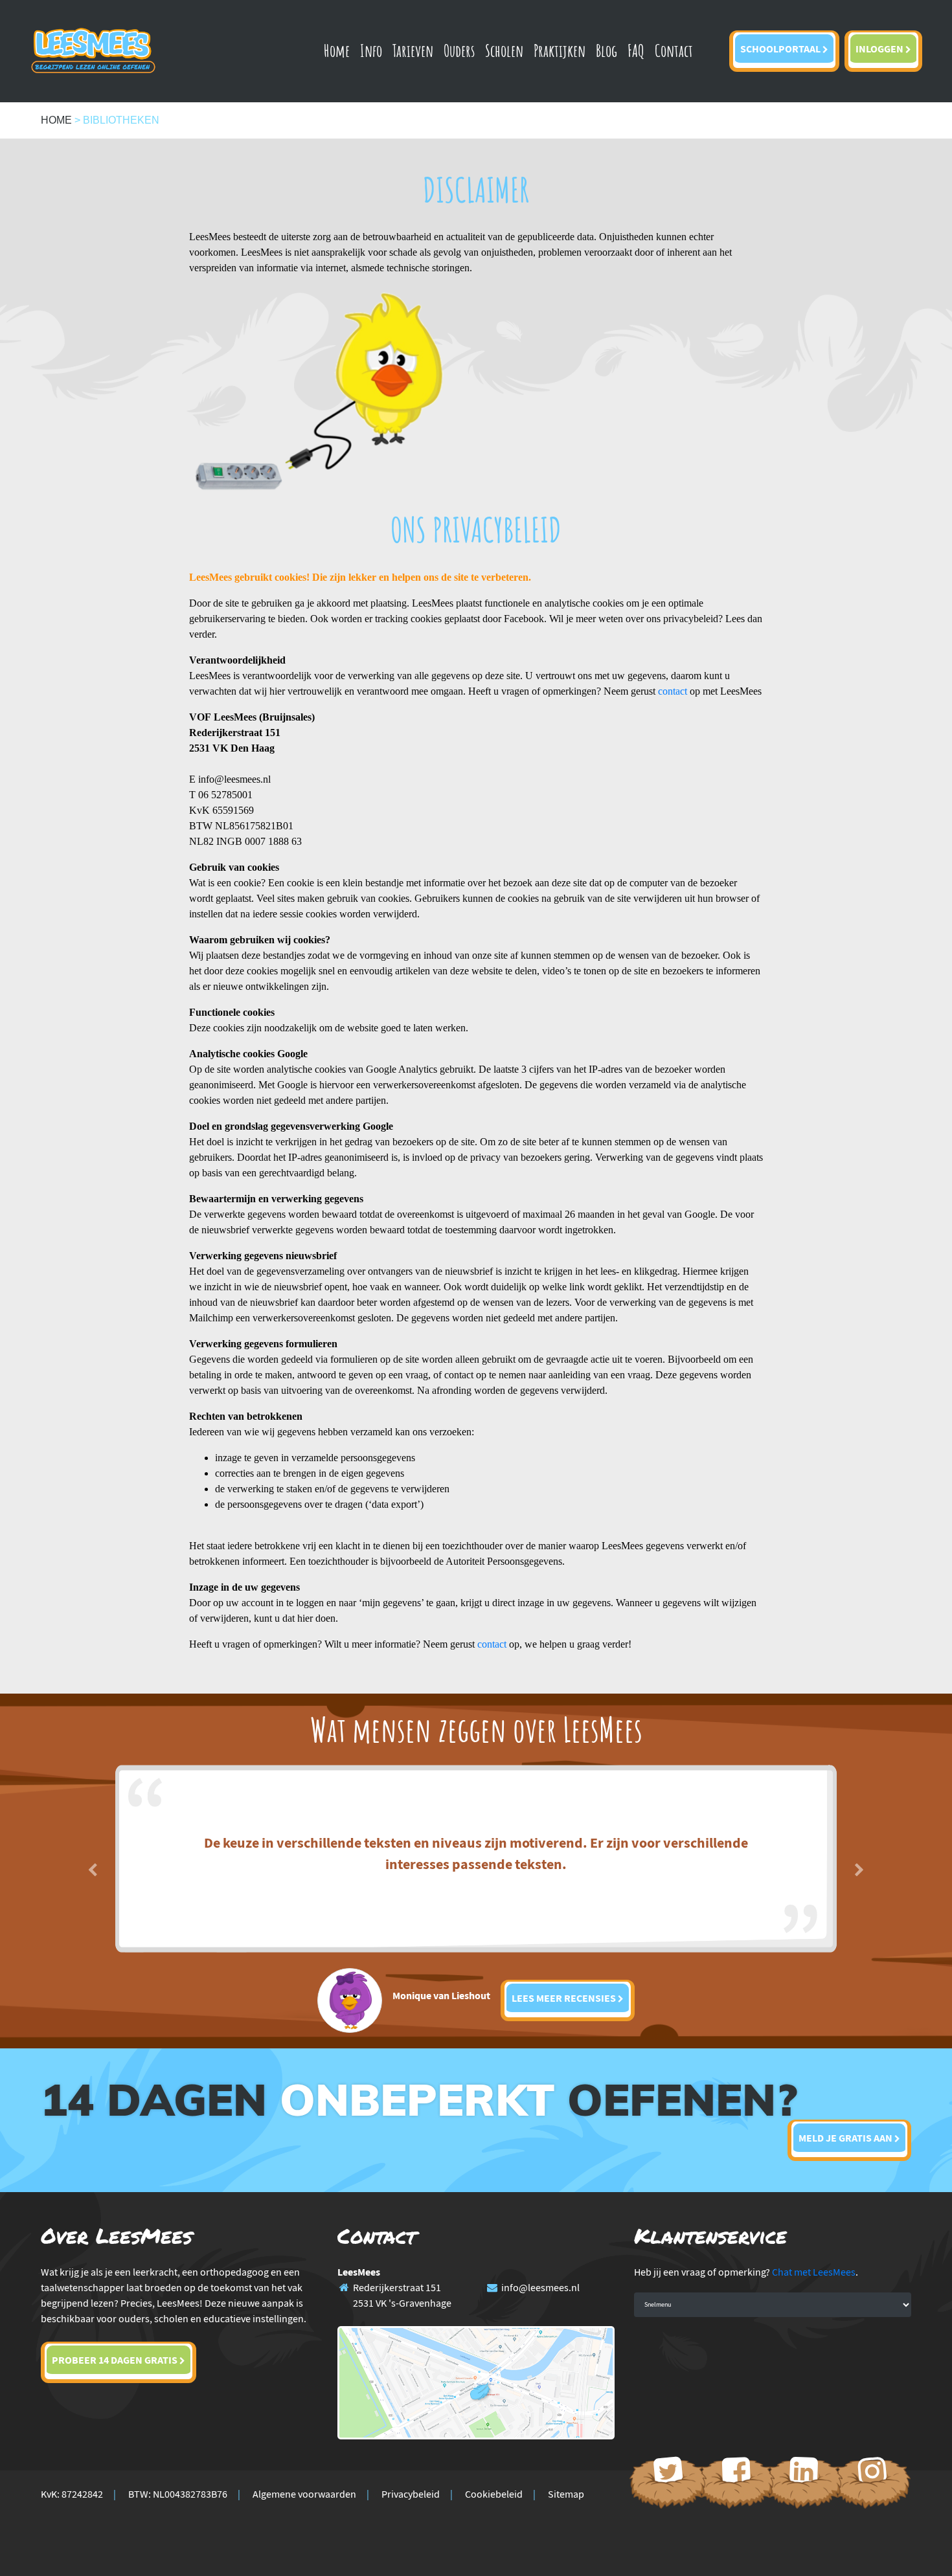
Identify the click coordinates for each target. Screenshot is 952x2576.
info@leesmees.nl (540, 2287)
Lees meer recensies (565, 1998)
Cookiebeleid (494, 2494)
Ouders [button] (459, 50)
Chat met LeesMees (814, 2272)
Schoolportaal (781, 49)
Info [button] (371, 50)
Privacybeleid (411, 2494)
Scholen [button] (504, 50)
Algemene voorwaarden (304, 2494)
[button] (93, 1866)
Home (337, 50)
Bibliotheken (121, 120)
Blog (606, 50)
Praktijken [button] (560, 50)
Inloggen (880, 49)
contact (673, 691)
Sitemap (566, 2494)
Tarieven (413, 50)
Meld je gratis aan (846, 2138)
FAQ (636, 50)
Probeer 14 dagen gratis (116, 2360)
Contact (674, 50)
